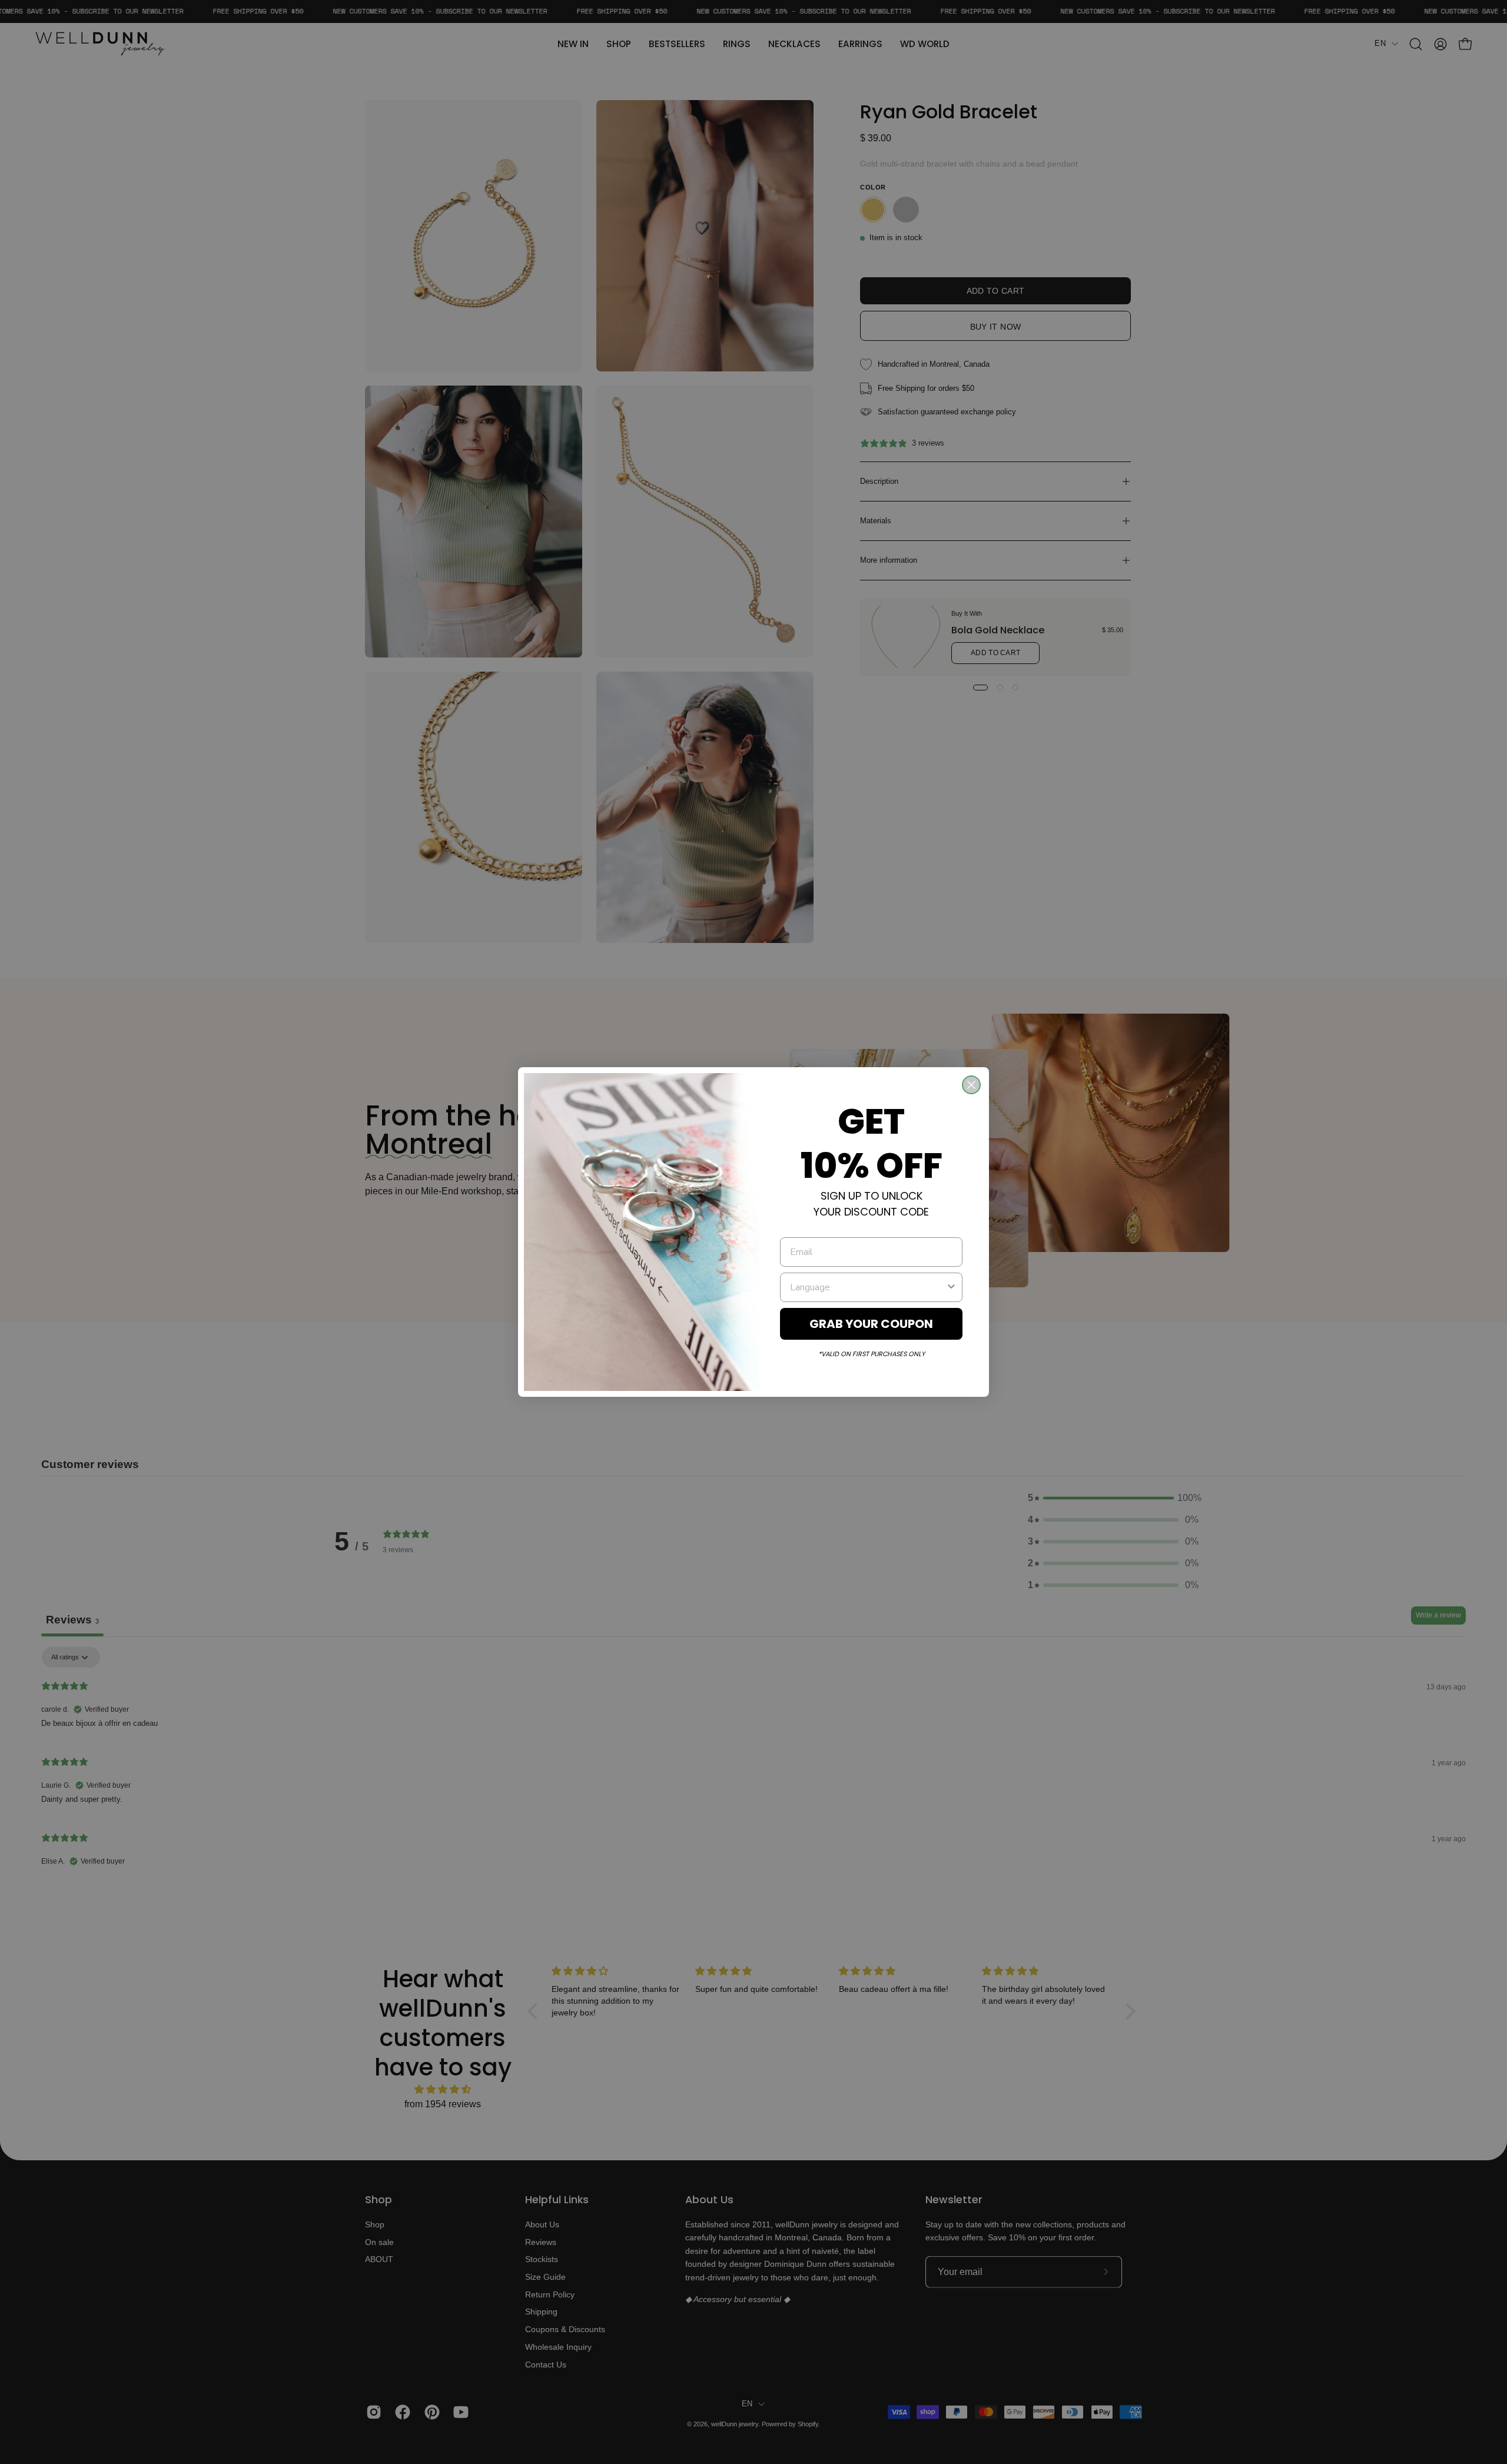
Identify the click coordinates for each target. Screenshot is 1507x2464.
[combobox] (868, 1287)
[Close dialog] (971, 1085)
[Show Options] (951, 1287)
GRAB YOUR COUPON (871, 1324)
